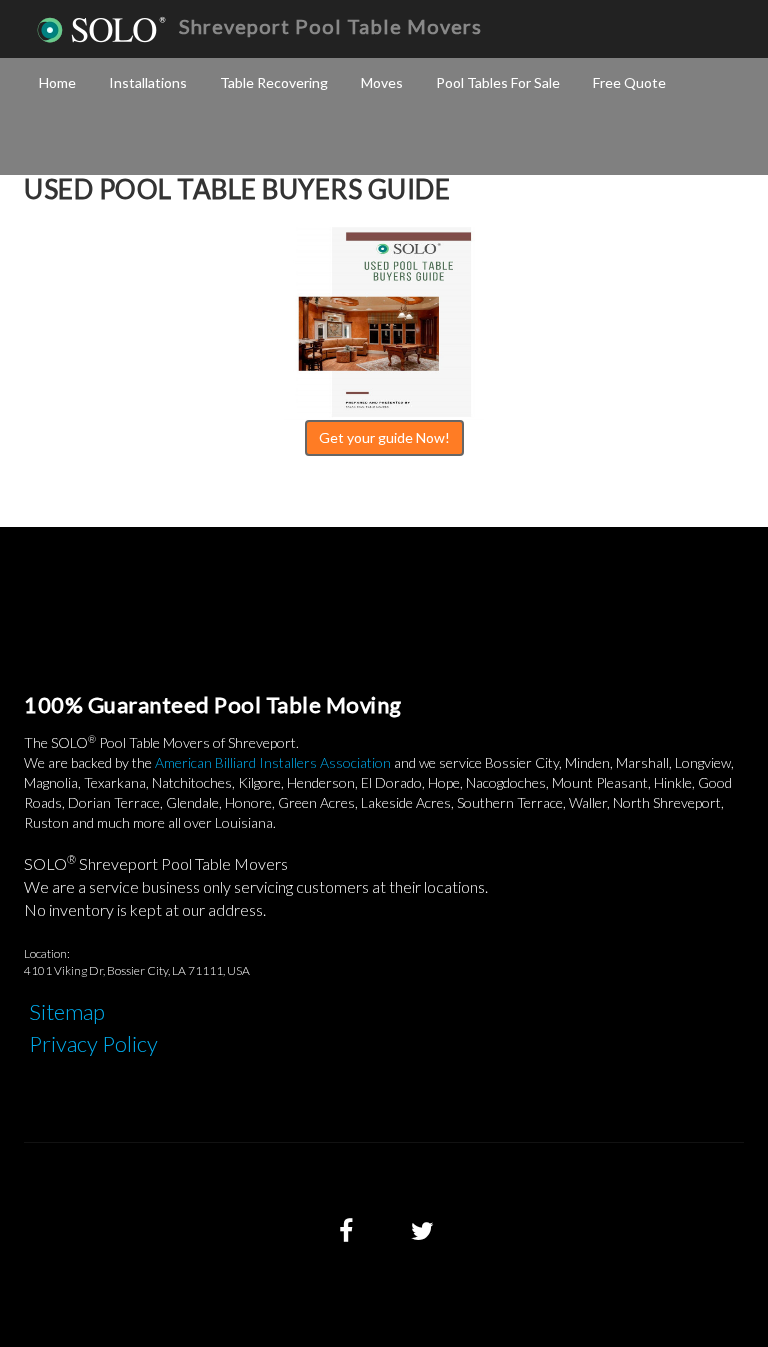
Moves (382, 82)
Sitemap (67, 1011)
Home (57, 82)
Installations (148, 82)
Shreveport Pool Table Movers (330, 26)
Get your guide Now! (384, 437)
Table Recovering (274, 82)
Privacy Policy (93, 1043)
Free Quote (629, 82)
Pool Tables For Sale (498, 82)
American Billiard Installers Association (273, 762)
